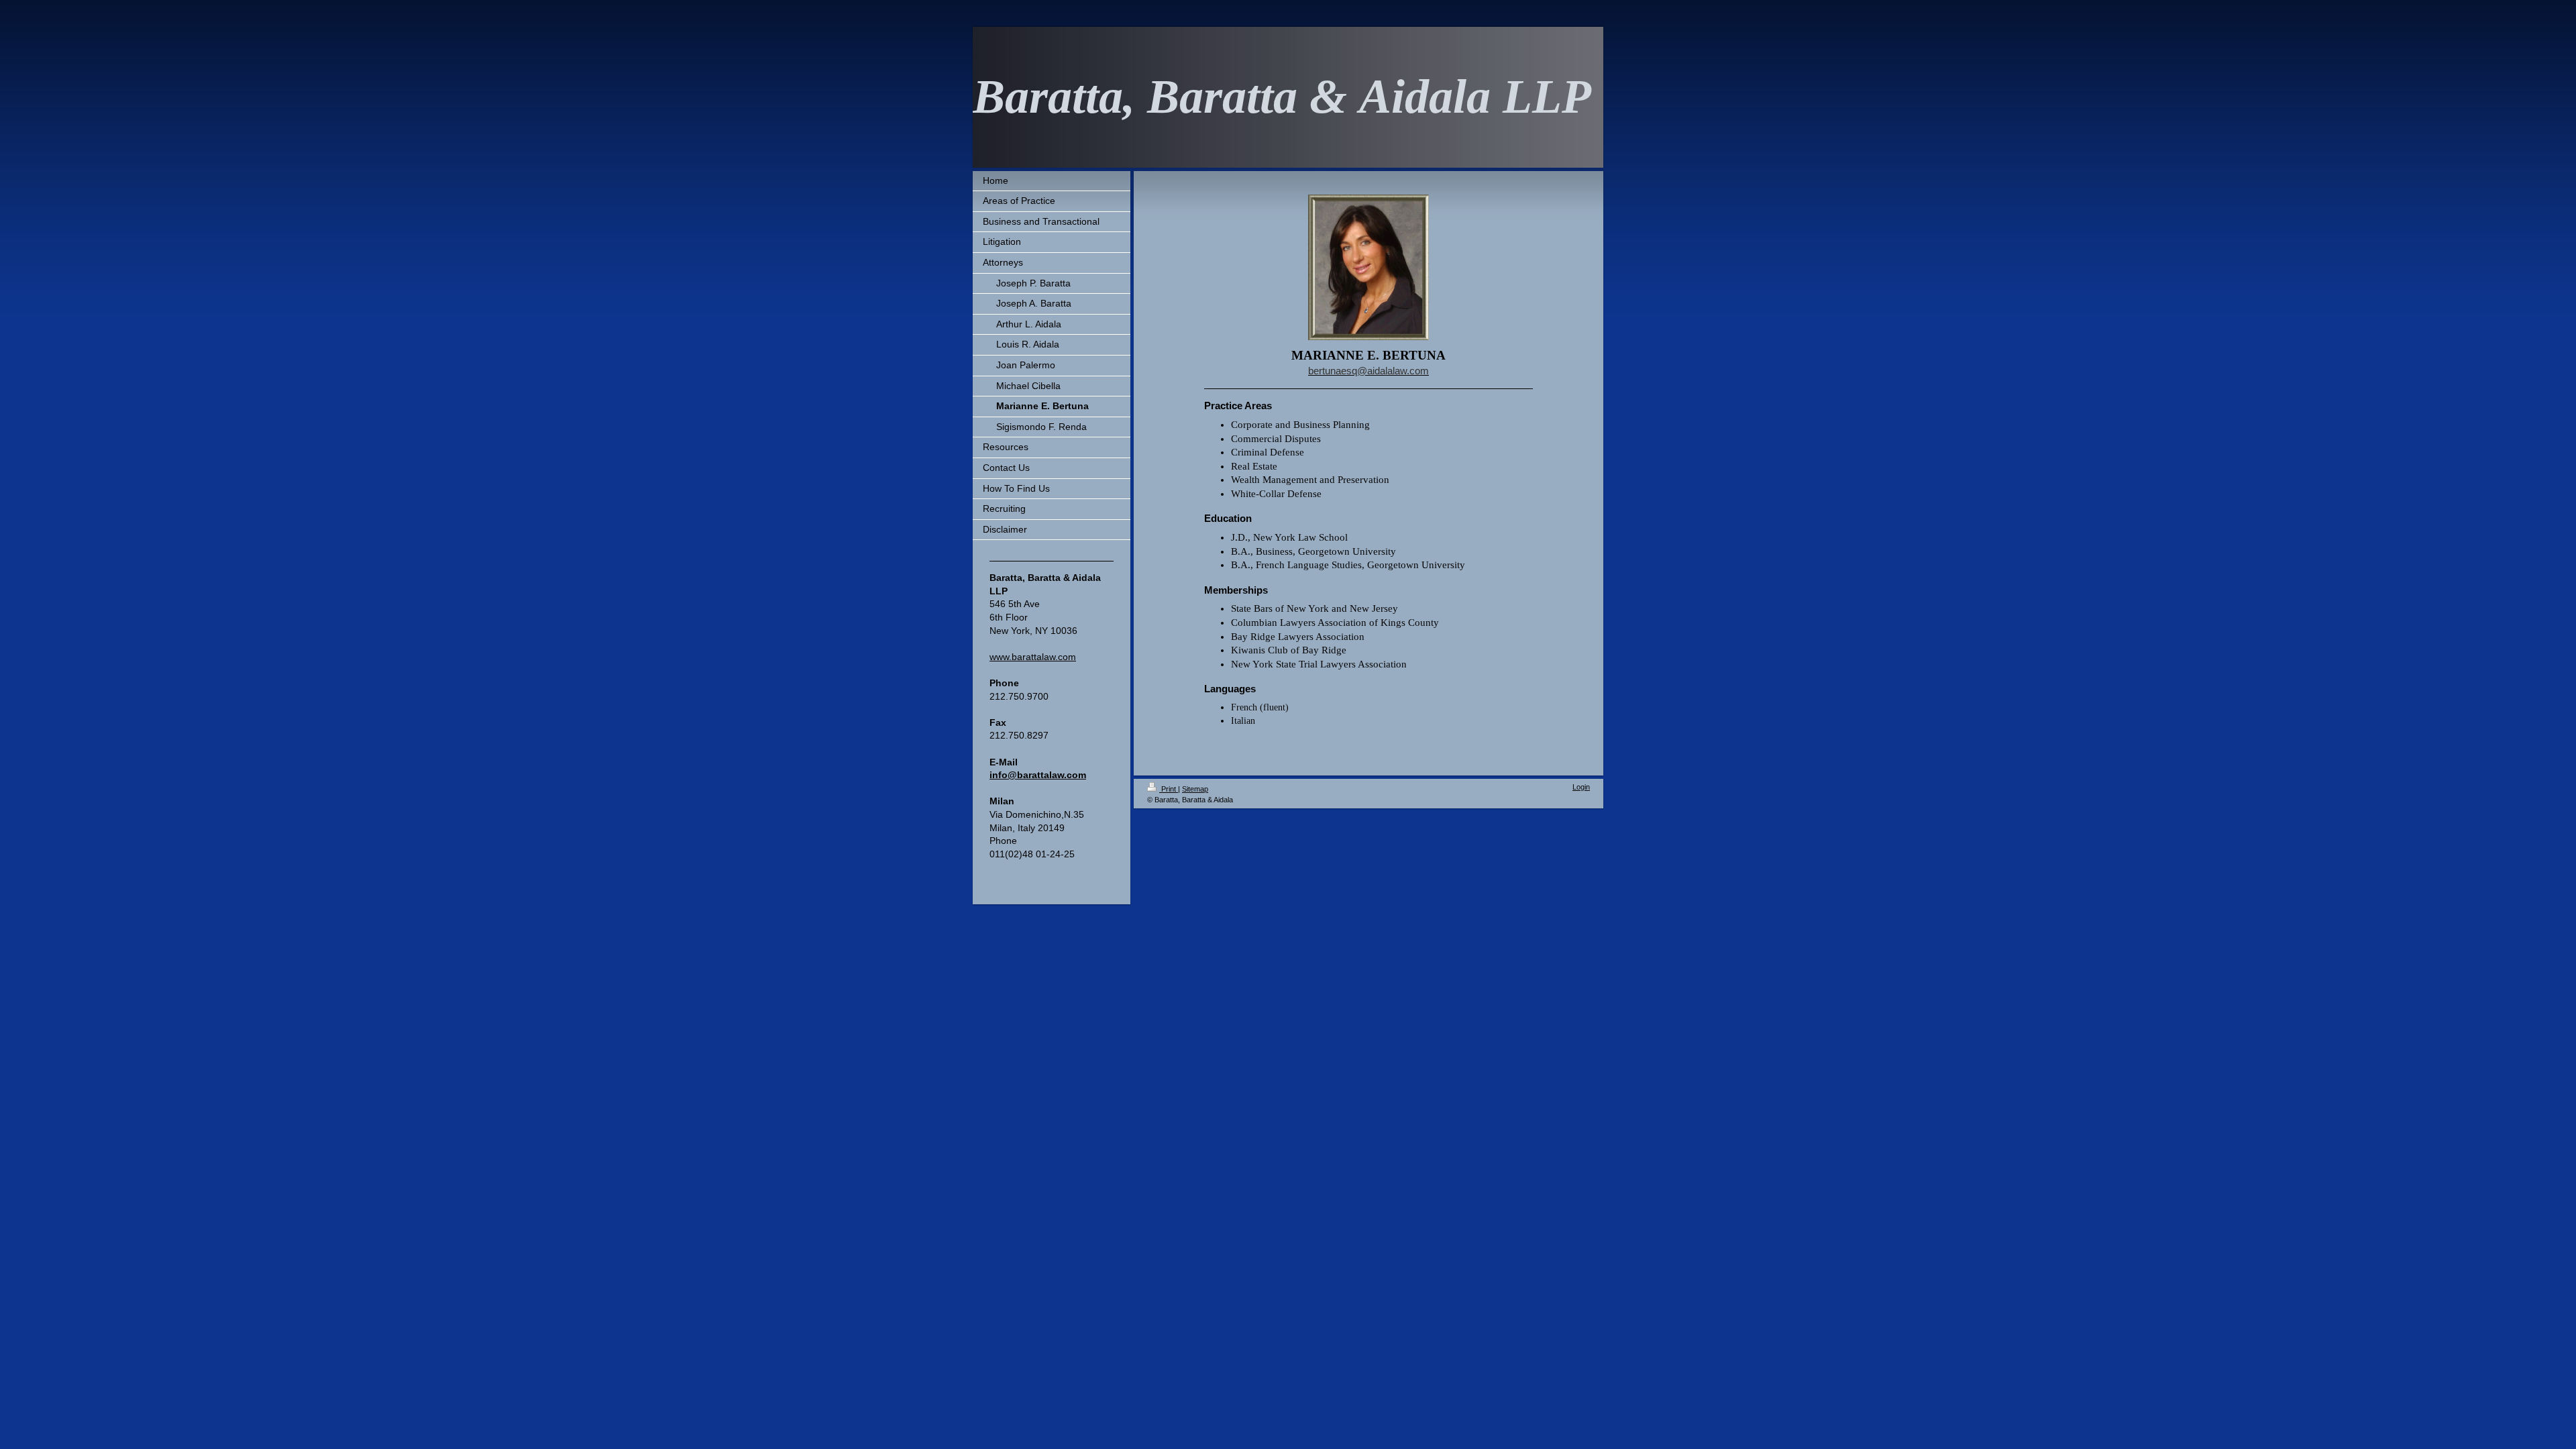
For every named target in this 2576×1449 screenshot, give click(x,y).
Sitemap (1195, 789)
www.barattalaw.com (1033, 657)
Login (1581, 787)
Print (1169, 789)
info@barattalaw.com (1038, 775)
